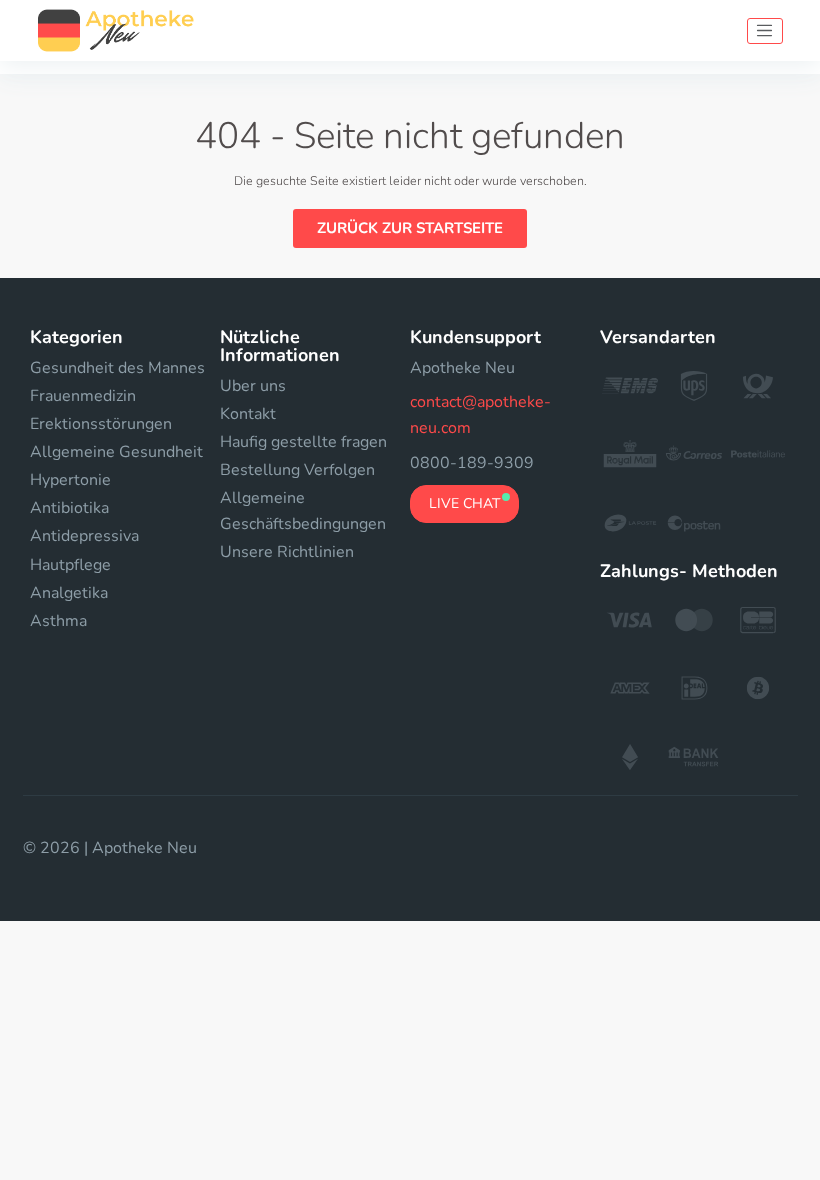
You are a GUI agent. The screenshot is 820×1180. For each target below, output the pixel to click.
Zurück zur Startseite (410, 228)
